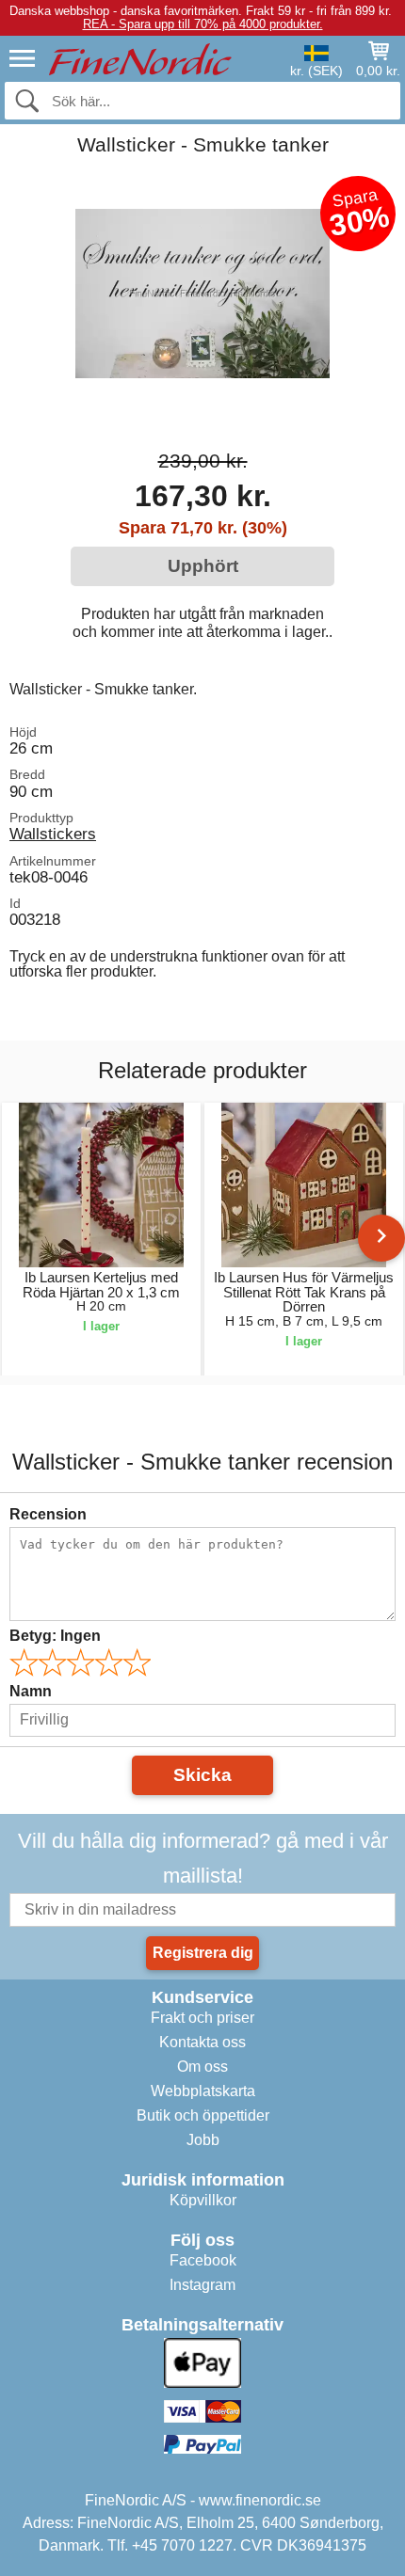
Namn (31, 1691)
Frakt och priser (202, 2018)
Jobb (203, 2140)
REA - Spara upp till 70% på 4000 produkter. (203, 24)
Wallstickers (53, 834)
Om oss (202, 2067)
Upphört (203, 566)
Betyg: (55, 1636)
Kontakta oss (202, 2042)
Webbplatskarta (203, 2091)
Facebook (203, 2260)
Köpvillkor (203, 2200)
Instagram (202, 2285)
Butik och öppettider (203, 2115)
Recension (48, 1514)
